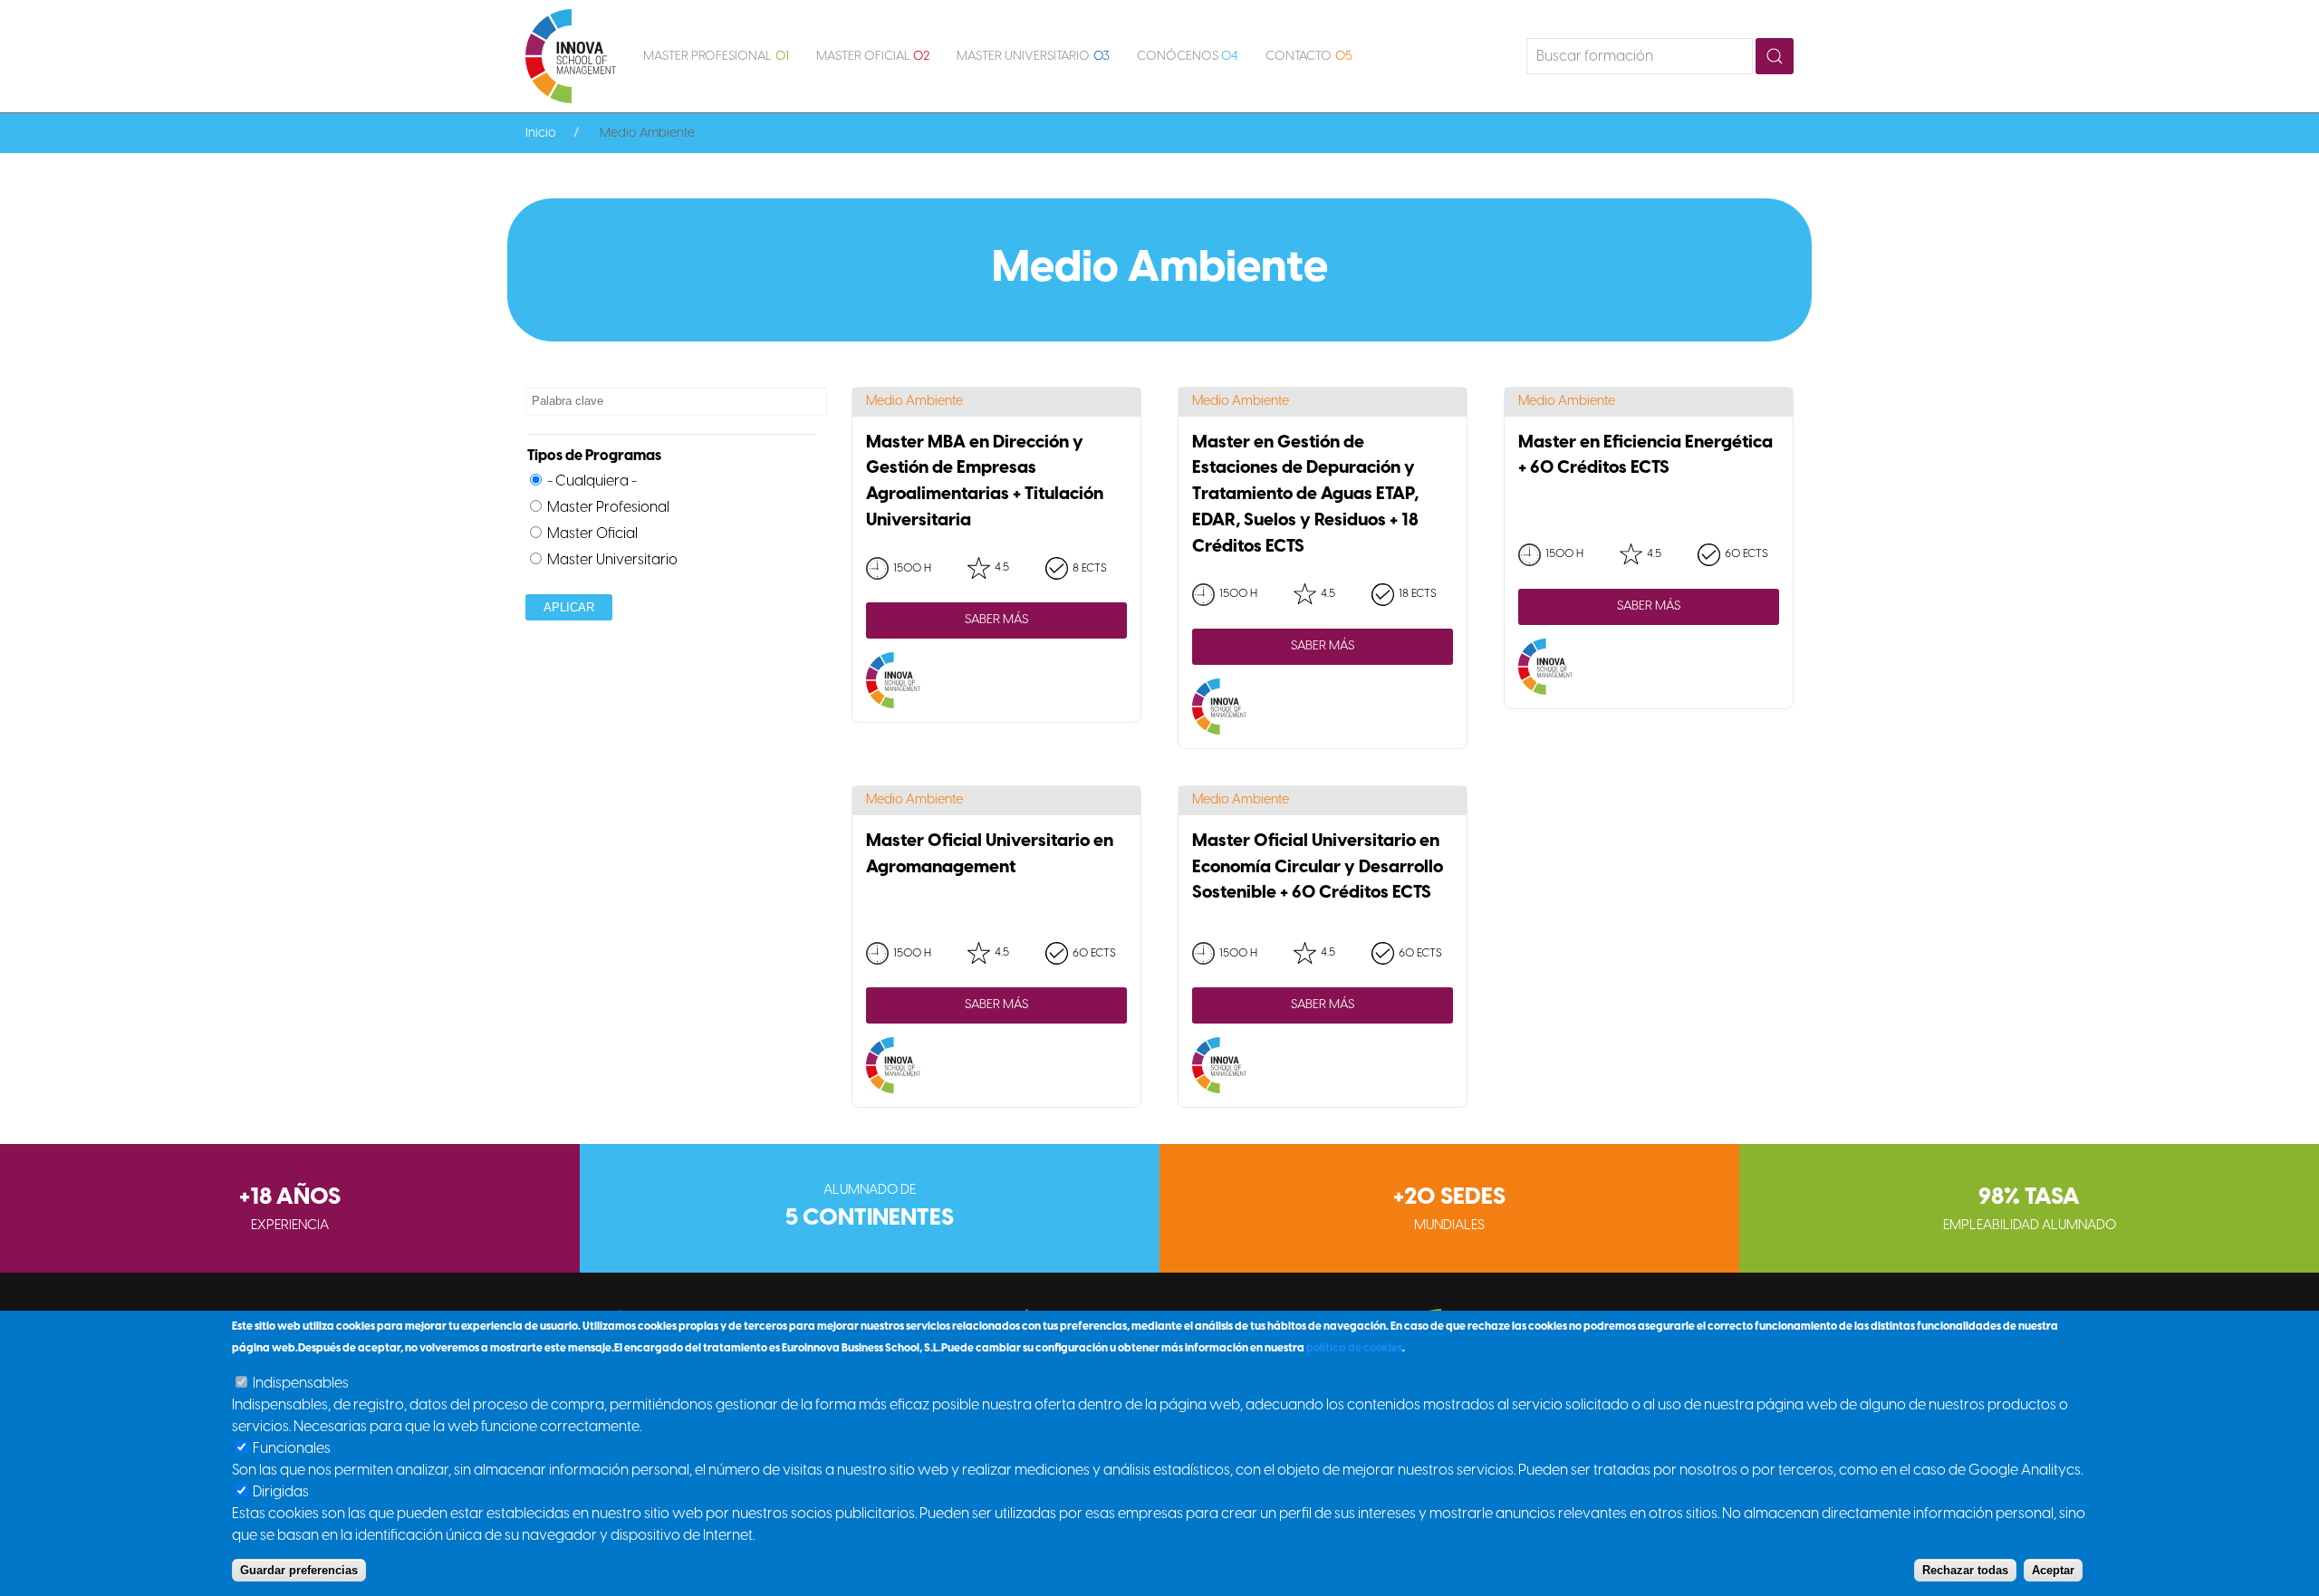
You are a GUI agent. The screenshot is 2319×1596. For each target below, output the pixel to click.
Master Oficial (592, 534)
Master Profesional (608, 508)
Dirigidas (281, 1492)
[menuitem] (571, 56)
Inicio (541, 134)
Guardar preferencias (299, 1570)
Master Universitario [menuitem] (1033, 57)
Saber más (996, 620)
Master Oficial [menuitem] (873, 57)
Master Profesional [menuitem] (716, 57)
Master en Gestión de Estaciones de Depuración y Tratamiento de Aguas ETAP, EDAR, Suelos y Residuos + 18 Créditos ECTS (1305, 495)
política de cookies (1354, 1348)
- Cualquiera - (592, 481)
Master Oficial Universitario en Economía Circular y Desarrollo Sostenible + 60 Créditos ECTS (1318, 868)
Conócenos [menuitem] (1188, 57)
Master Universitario (612, 560)
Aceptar (2053, 1570)
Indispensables (301, 1384)
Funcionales (292, 1449)
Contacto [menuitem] (1309, 57)
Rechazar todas (1965, 1570)
